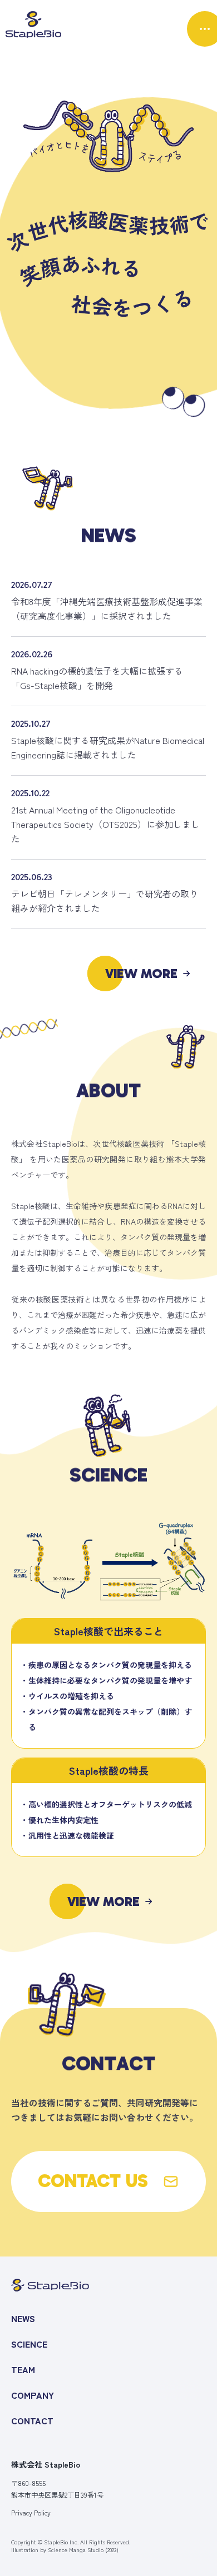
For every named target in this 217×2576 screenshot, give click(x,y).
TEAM (23, 2369)
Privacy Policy (31, 2513)
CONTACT (32, 2420)
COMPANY (33, 2395)
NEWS (23, 2318)
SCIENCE (29, 2344)
